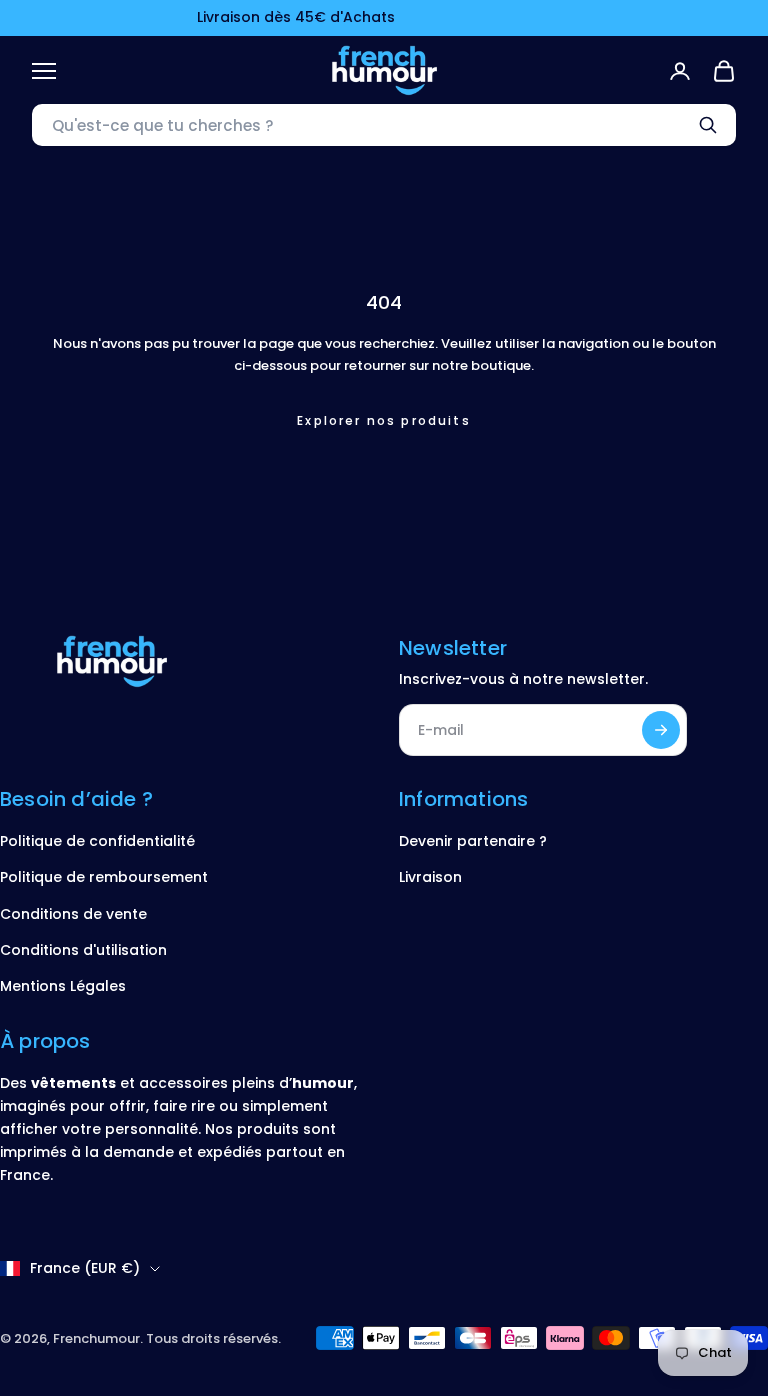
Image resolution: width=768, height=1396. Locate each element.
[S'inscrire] (661, 730)
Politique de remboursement (104, 877)
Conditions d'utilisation (83, 950)
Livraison (430, 877)
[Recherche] (708, 125)
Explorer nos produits (383, 420)
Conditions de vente (73, 914)
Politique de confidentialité (97, 841)
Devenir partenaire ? (473, 841)
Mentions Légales (63, 986)
